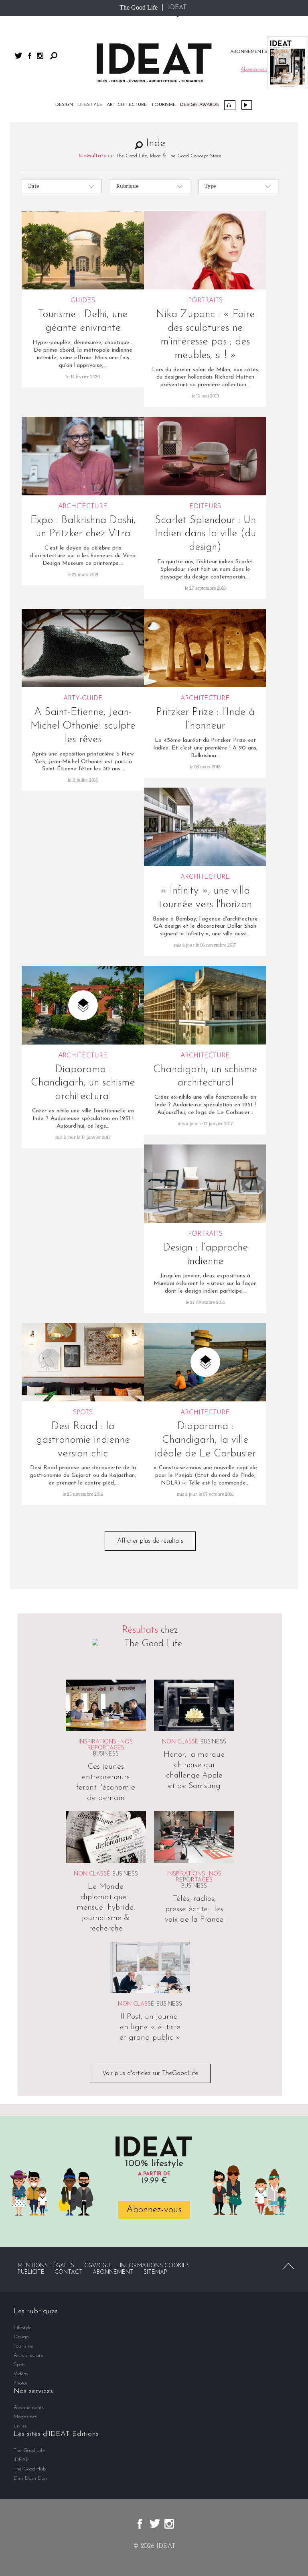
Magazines (25, 2417)
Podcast (230, 105)
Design (64, 105)
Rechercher (54, 56)
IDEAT (177, 8)
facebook (30, 56)
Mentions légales (46, 2266)
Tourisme (163, 105)
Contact (69, 2272)
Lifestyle (90, 105)
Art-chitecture (127, 105)
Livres (20, 2426)
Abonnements (29, 2408)
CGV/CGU (97, 2266)
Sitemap (155, 2272)
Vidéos (247, 105)
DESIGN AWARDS (200, 105)
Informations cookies (155, 2266)
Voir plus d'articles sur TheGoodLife (150, 2073)
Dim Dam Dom (31, 2478)
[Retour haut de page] (288, 2266)
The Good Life (139, 7)
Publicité (31, 2272)
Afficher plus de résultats (150, 1541)
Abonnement (113, 2272)
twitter (18, 56)
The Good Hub (30, 2469)
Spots (20, 2365)
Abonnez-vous (154, 2210)
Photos (21, 2383)
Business (106, 1754)
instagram (40, 56)
